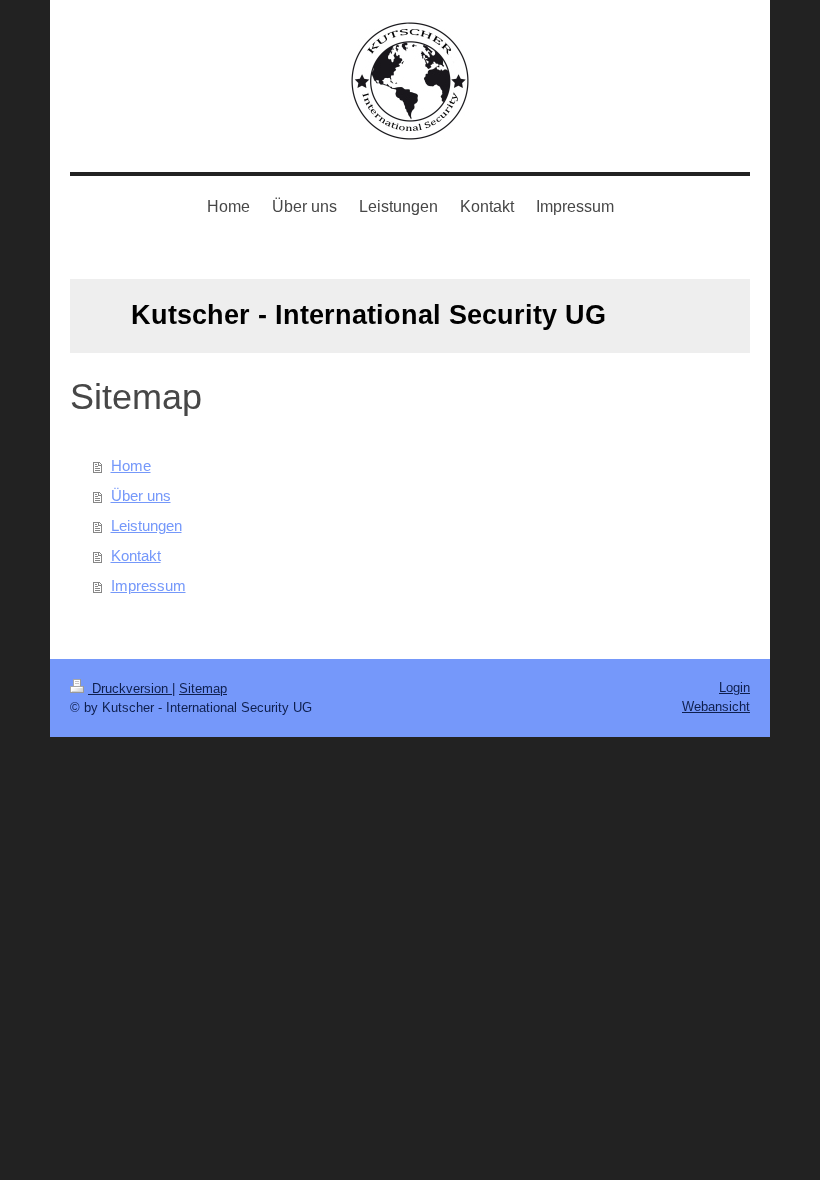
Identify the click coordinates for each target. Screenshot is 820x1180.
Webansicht (716, 706)
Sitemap (203, 688)
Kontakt (136, 555)
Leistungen (146, 525)
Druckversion (130, 688)
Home (131, 465)
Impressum (148, 585)
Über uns (141, 495)
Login (734, 687)
